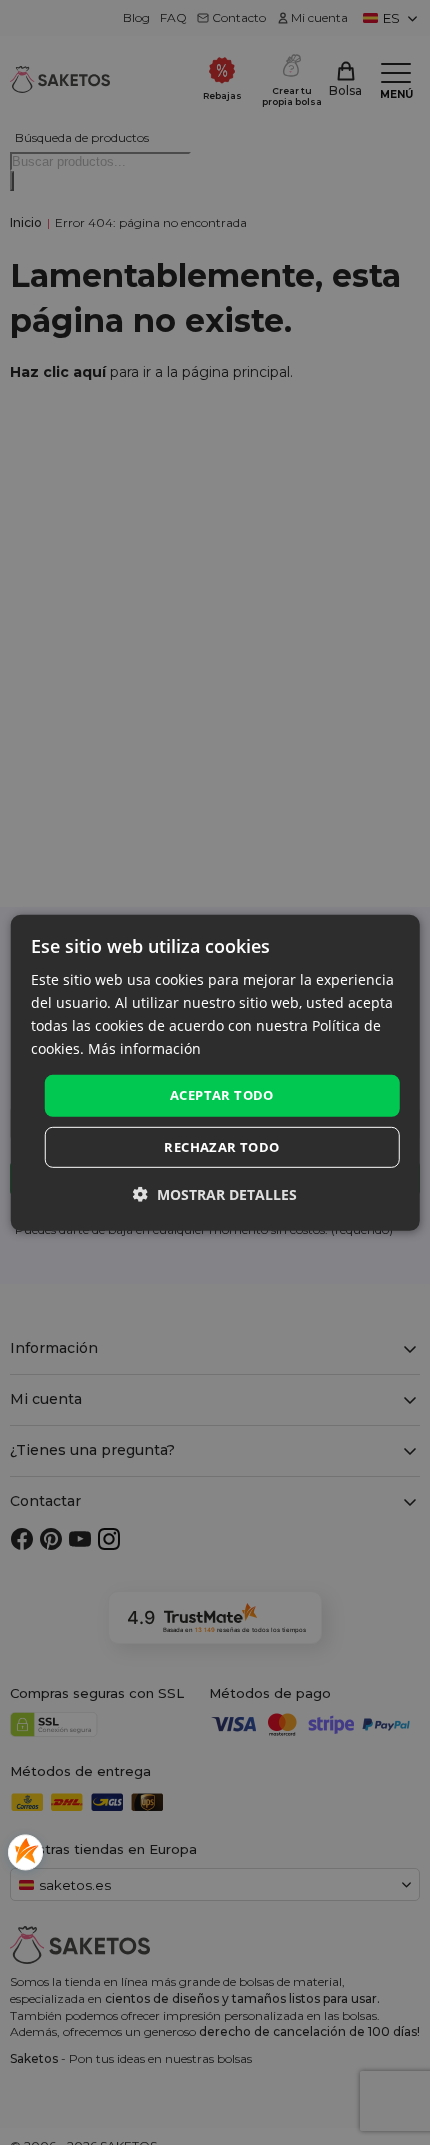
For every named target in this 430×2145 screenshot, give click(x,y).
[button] (215, 1194)
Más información (144, 1048)
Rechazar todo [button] (221, 1147)
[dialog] (215, 1072)
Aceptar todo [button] (222, 1095)
